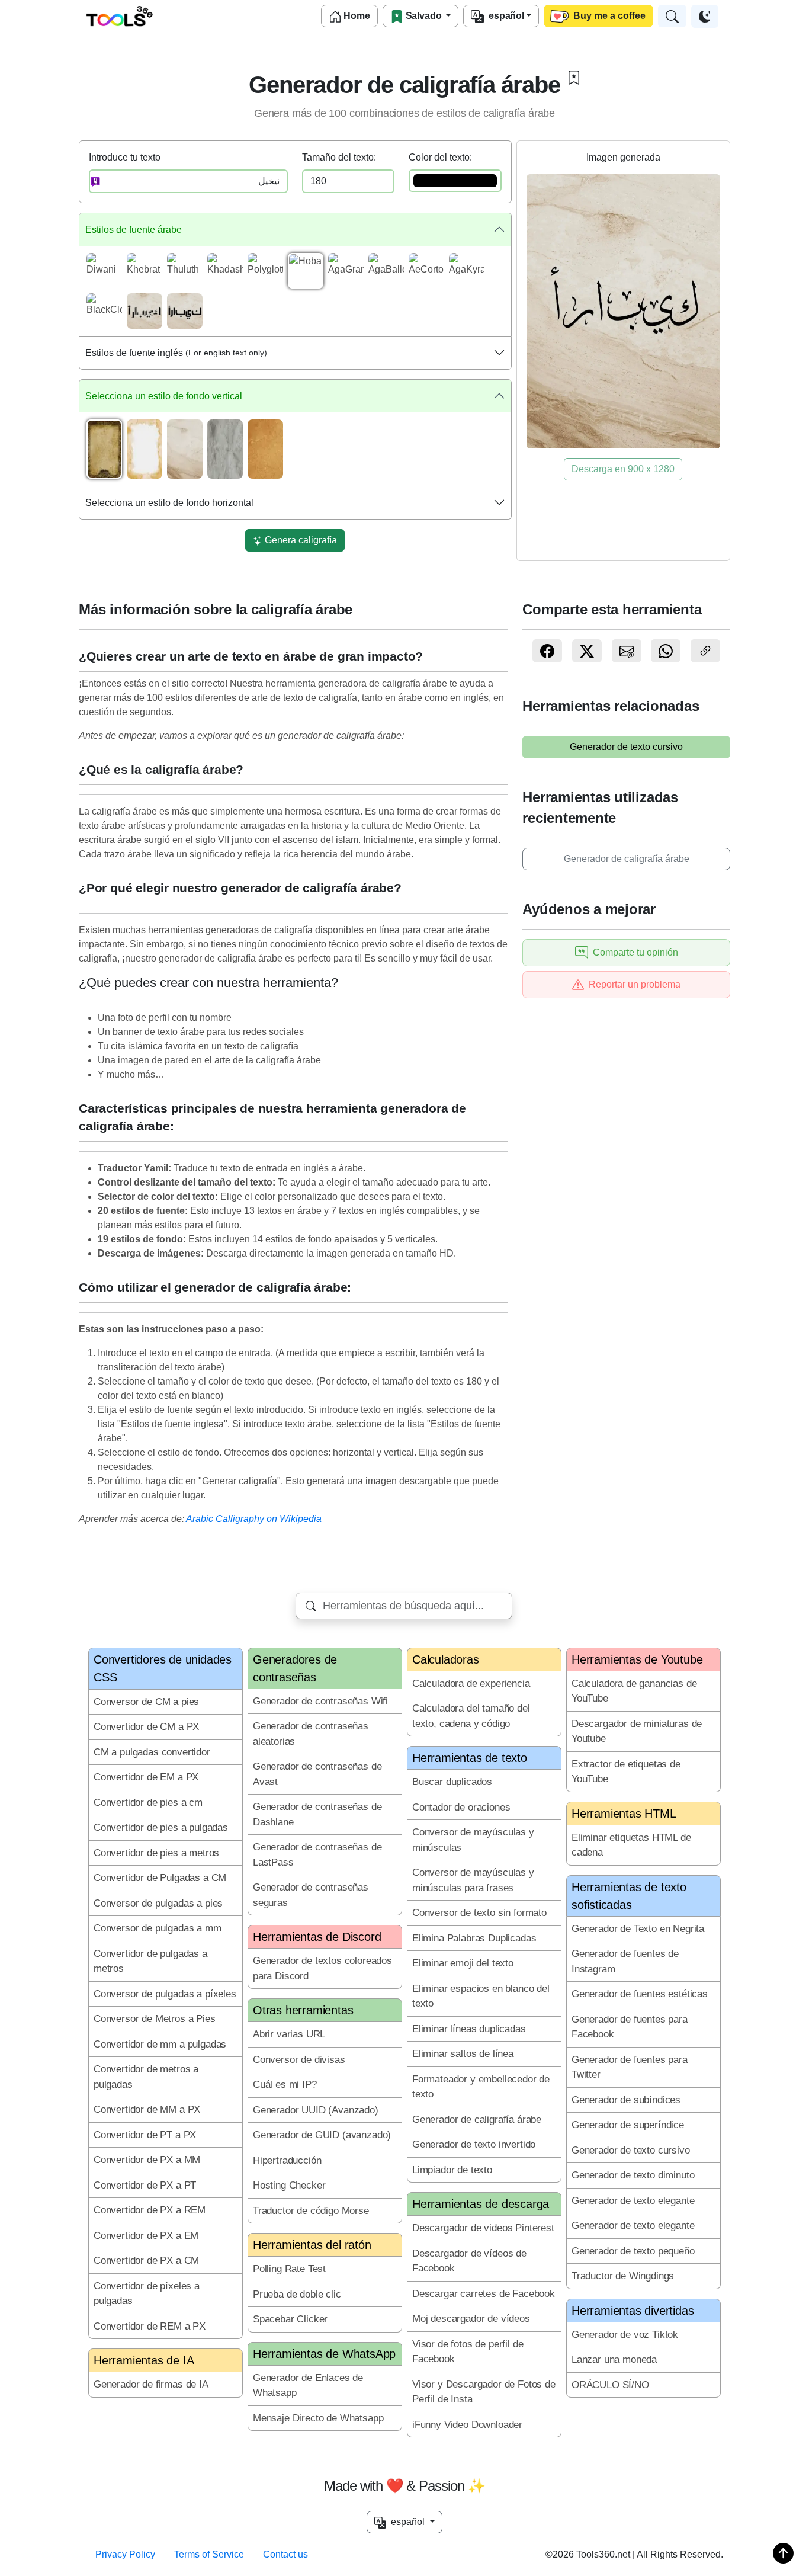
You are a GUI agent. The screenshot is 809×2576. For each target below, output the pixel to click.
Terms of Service (209, 2554)
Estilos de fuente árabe (134, 230)
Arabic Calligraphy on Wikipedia (254, 1519)
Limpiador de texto (452, 2170)
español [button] (407, 2522)
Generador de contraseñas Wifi (320, 1701)
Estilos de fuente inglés (176, 353)
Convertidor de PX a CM (146, 2261)
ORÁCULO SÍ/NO (610, 2385)
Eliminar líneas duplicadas (469, 2029)
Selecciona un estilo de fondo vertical (164, 396)
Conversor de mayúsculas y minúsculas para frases (473, 1880)
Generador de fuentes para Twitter (630, 2067)
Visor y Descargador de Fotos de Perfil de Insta (484, 2392)
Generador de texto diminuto (633, 2175)
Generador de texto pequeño (633, 2251)
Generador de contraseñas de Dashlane (317, 1814)
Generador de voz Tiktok (625, 2335)
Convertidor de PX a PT (145, 2185)
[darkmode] (705, 16)
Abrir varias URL (289, 2034)
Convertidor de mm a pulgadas (160, 2044)
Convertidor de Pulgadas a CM (160, 1878)
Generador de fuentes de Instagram (625, 1961)
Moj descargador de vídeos (471, 2319)
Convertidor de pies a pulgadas (161, 1827)
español (504, 16)
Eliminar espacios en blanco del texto (481, 1996)
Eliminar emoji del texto (463, 1963)
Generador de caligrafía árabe (627, 859)
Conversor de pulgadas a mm (158, 1928)
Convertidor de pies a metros (156, 1853)
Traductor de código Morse (311, 2211)
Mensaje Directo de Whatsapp (318, 2418)
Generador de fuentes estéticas (640, 1994)
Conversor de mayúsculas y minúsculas (473, 1840)
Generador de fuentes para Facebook (630, 2027)
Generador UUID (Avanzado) (316, 2110)
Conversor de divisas (299, 2060)
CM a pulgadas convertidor (152, 1752)
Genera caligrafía (300, 540)
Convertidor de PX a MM (147, 2160)
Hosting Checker (289, 2185)
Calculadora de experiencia (471, 1683)
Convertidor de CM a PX (146, 1727)
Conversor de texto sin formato (479, 1913)
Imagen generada (623, 157)
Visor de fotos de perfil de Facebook (468, 2352)
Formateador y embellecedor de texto (481, 2087)
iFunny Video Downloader (467, 2425)
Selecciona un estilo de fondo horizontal (169, 503)
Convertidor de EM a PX (146, 1777)
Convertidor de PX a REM (150, 2210)
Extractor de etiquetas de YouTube (626, 1772)
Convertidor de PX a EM (146, 2236)
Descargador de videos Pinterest (483, 2228)
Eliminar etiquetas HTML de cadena (631, 1845)
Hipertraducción (287, 2160)
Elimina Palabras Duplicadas (474, 1938)
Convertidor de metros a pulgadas (146, 2077)
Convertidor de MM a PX (147, 2109)
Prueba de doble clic (297, 2294)
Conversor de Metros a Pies (155, 2019)
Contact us (285, 2554)
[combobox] (404, 1606)
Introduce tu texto (125, 157)
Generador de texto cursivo (626, 747)
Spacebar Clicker (290, 2319)
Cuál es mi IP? (285, 2085)
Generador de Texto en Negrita (638, 1929)
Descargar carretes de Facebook (484, 2294)
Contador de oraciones (461, 1807)
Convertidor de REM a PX (150, 2326)
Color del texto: (440, 157)
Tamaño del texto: (339, 157)
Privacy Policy (125, 2554)
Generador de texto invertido (474, 2144)
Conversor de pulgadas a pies (158, 1903)
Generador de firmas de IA (151, 2384)
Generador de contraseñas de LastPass (317, 1855)
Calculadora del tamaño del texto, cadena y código (471, 1716)
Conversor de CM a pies (146, 1702)
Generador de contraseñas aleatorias (311, 1734)
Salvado (424, 16)
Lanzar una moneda (614, 2359)
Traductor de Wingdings (623, 2276)
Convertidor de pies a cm (148, 1803)
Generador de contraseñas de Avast (317, 1774)
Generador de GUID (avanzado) (322, 2135)
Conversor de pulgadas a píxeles (165, 1994)
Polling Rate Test (289, 2269)
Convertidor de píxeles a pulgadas (147, 2294)
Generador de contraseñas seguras (311, 1895)
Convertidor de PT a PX (145, 2135)
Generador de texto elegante (633, 2201)
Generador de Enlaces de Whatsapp (308, 2386)
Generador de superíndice (628, 2125)
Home (356, 16)
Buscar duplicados (452, 1782)
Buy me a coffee (608, 16)
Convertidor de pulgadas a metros (150, 1961)
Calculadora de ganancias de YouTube (634, 1691)
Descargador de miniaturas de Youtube (637, 1731)
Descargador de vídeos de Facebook (469, 2261)
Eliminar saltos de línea (463, 2054)
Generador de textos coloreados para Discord (322, 1968)
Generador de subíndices (626, 2100)
